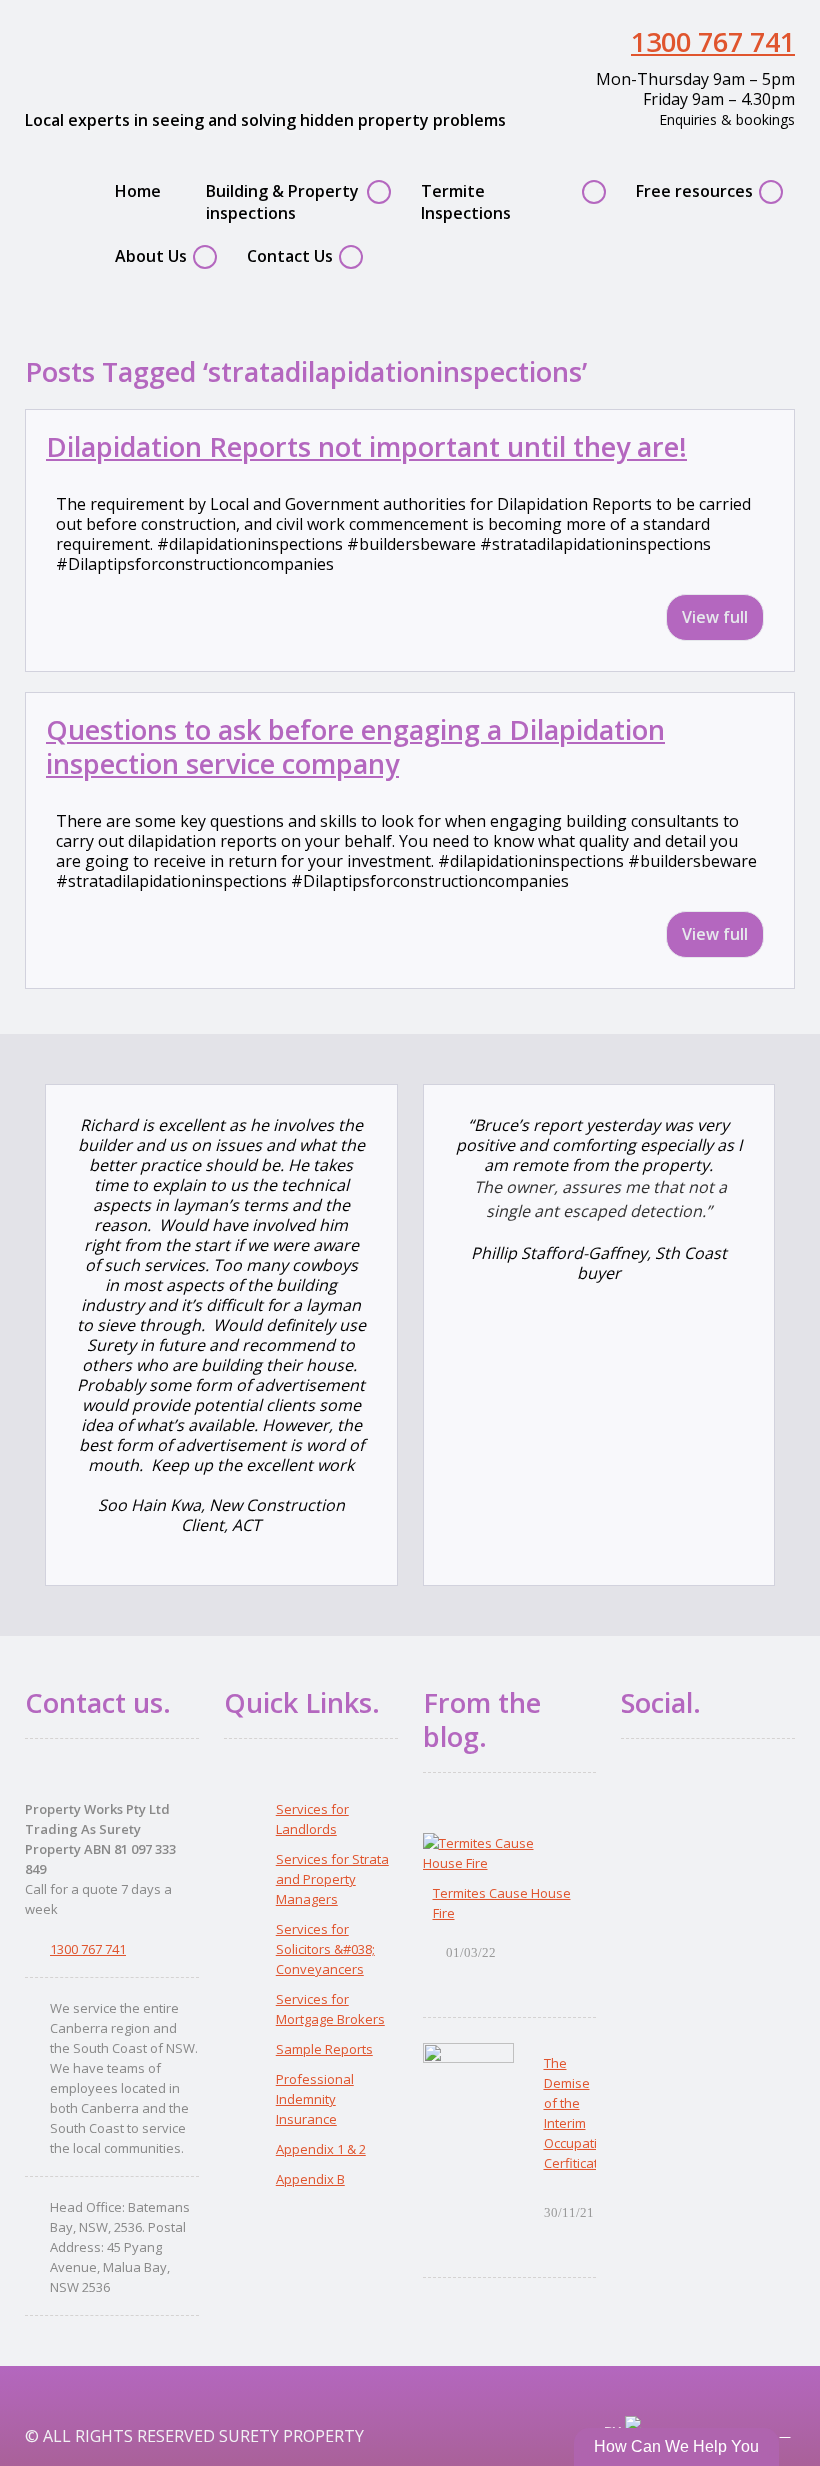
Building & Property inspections (282, 202)
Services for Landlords (312, 1819)
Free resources (694, 191)
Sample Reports (324, 2049)
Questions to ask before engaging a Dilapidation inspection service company (355, 746)
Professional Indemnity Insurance (315, 2099)
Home (138, 191)
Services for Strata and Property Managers (332, 1879)
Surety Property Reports (175, 53)
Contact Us (290, 256)
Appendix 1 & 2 (321, 2149)
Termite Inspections (466, 202)
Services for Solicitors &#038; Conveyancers (325, 1949)
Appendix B (310, 2179)
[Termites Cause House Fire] (500, 1853)
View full (715, 617)
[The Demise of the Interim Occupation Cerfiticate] (468, 2084)
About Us (151, 256)
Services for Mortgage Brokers (330, 2009)
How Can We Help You (676, 2446)
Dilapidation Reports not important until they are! (366, 446)
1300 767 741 (713, 41)
